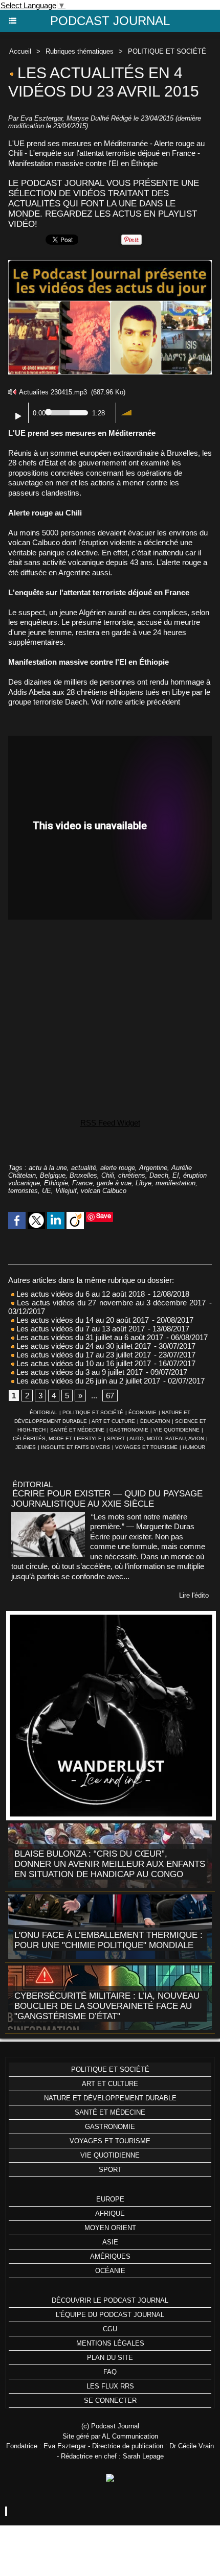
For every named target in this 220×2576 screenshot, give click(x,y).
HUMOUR (194, 1447)
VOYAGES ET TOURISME (146, 1447)
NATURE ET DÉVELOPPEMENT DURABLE (110, 2098)
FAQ (110, 2372)
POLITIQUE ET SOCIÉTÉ (167, 51)
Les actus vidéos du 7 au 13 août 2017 (80, 1329)
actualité (84, 1168)
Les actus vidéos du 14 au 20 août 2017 (82, 1320)
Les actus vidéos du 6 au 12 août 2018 (80, 1294)
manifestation (175, 1183)
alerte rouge (118, 1168)
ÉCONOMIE (142, 1412)
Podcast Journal (110, 21)
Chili (108, 1175)
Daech (159, 1175)
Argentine (153, 1168)
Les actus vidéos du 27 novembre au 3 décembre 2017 (110, 1303)
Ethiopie (56, 1183)
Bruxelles (83, 1175)
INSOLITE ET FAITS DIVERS (75, 1447)
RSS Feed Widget (110, 1123)
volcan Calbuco (104, 1191)
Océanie (110, 2271)
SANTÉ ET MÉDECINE (77, 1430)
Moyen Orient (110, 2228)
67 (110, 1396)
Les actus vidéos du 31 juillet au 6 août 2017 (89, 1337)
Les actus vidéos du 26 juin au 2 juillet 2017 (87, 1381)
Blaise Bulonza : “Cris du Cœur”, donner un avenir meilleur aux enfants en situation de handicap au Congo (110, 1864)
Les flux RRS (110, 2386)
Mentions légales (110, 2343)
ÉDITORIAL (43, 1412)
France (82, 1183)
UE (47, 1191)
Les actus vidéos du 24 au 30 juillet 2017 (83, 1346)
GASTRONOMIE (129, 1430)
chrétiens (132, 1175)
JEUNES (26, 1447)
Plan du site (110, 2358)
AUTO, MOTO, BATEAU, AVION (167, 1438)
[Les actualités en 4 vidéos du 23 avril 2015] (110, 264)
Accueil (20, 51)
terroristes (23, 1191)
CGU (110, 2329)
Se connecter (110, 2401)
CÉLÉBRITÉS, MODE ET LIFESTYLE (57, 1438)
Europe (110, 2199)
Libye (144, 1183)
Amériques (110, 2256)
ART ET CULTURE (113, 1421)
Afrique (110, 2214)
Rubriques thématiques (80, 51)
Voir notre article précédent (136, 702)
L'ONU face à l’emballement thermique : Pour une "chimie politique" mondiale (108, 1940)
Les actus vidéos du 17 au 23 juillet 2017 (83, 1355)
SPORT (116, 1438)
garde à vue (114, 1183)
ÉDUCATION (155, 1421)
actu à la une (48, 1168)
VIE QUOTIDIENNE (177, 1430)
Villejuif (66, 1191)
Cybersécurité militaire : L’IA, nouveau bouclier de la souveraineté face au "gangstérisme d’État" (107, 2006)
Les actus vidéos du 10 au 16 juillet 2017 (83, 1363)
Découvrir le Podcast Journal (110, 2300)
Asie (110, 2242)
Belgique (53, 1175)
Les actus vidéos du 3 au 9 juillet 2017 (79, 1372)
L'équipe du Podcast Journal (110, 2315)
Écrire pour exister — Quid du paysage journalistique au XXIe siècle (107, 1499)
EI (176, 1175)
